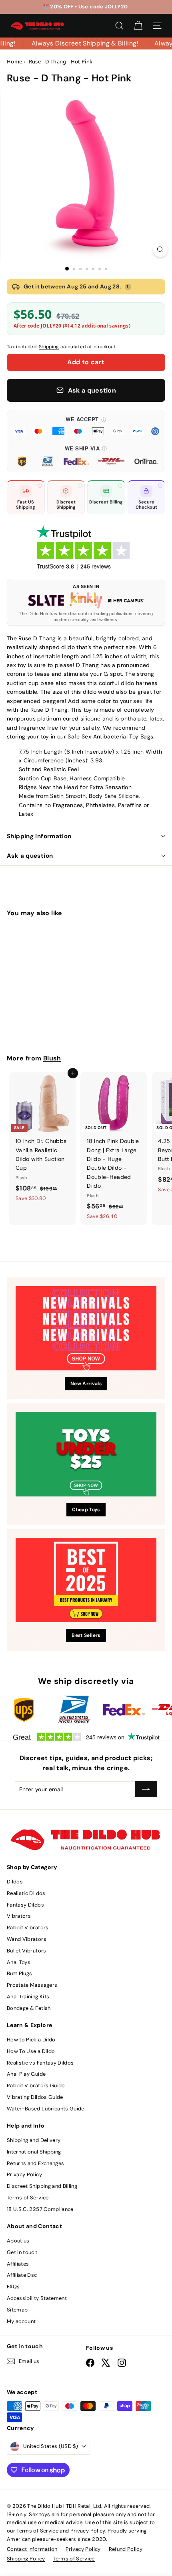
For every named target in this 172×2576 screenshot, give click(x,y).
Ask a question (30, 856)
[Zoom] (160, 250)
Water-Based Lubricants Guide (46, 2109)
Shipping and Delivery (34, 2140)
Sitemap (17, 2310)
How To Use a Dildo (31, 2051)
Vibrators (19, 1916)
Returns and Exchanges (35, 2163)
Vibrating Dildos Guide (35, 2097)
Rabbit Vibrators (28, 1928)
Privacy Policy (24, 2174)
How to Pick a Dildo (31, 2040)
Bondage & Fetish (29, 2008)
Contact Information (32, 2549)
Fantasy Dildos (25, 1905)
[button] (86, 425)
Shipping (49, 347)
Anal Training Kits (28, 1997)
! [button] (128, 286)
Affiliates (18, 2264)
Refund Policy (126, 2549)
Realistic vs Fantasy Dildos (40, 2063)
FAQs (13, 2287)
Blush (52, 1058)
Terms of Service (28, 2198)
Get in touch (22, 2252)
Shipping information (39, 836)
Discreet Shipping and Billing (42, 2186)
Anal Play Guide (26, 2074)
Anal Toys (19, 1962)
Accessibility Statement (37, 2298)
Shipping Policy (26, 2559)
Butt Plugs (20, 1973)
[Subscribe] (146, 1789)
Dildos (15, 1882)
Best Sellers (86, 1635)
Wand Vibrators (27, 1939)
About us (18, 2241)
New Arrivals (86, 1384)
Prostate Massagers (32, 1985)
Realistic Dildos (26, 1893)
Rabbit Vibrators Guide (36, 2085)
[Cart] (138, 26)
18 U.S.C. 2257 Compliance (40, 2209)
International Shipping (34, 2152)
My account (21, 2321)
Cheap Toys (86, 1510)
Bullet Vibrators (27, 1951)
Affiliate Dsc (22, 2275)
